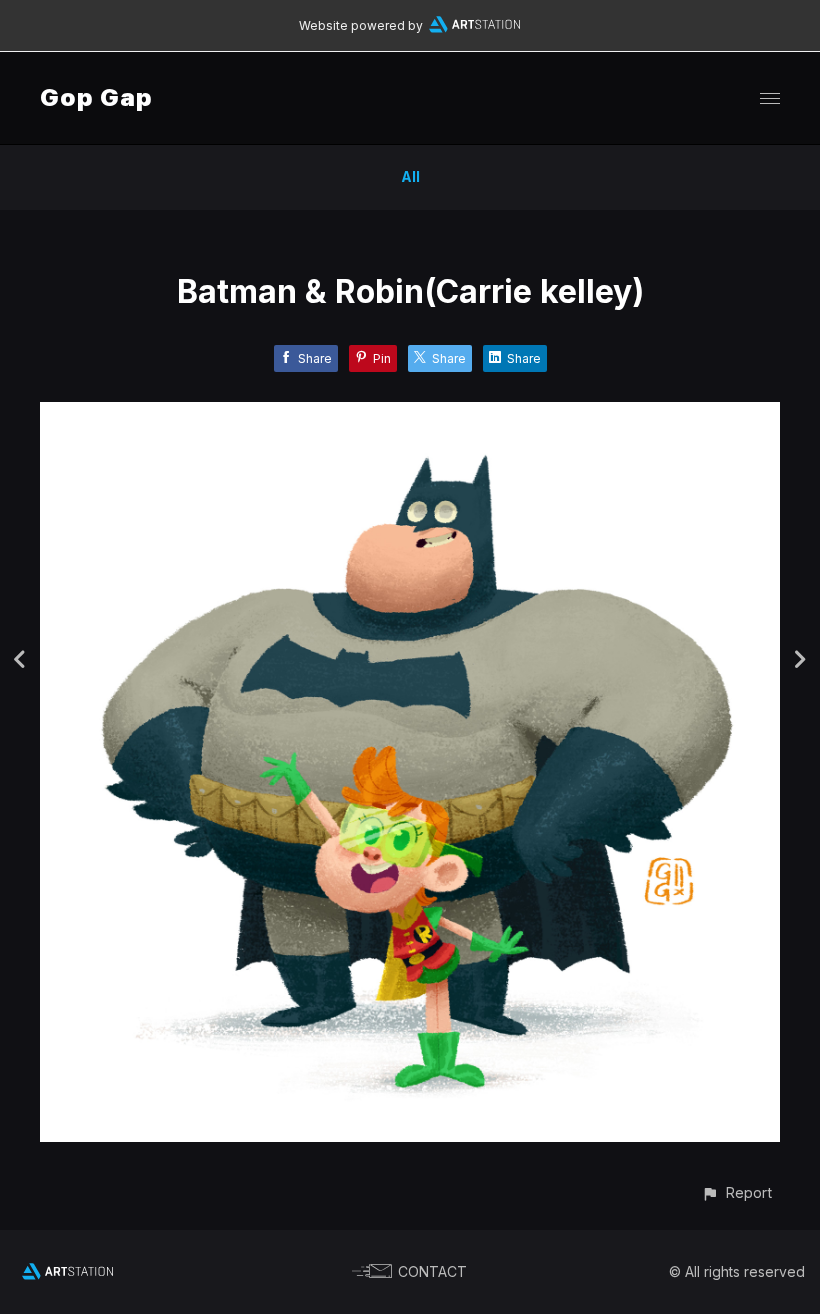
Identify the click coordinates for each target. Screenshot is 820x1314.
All (410, 176)
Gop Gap (96, 97)
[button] (736, 1192)
